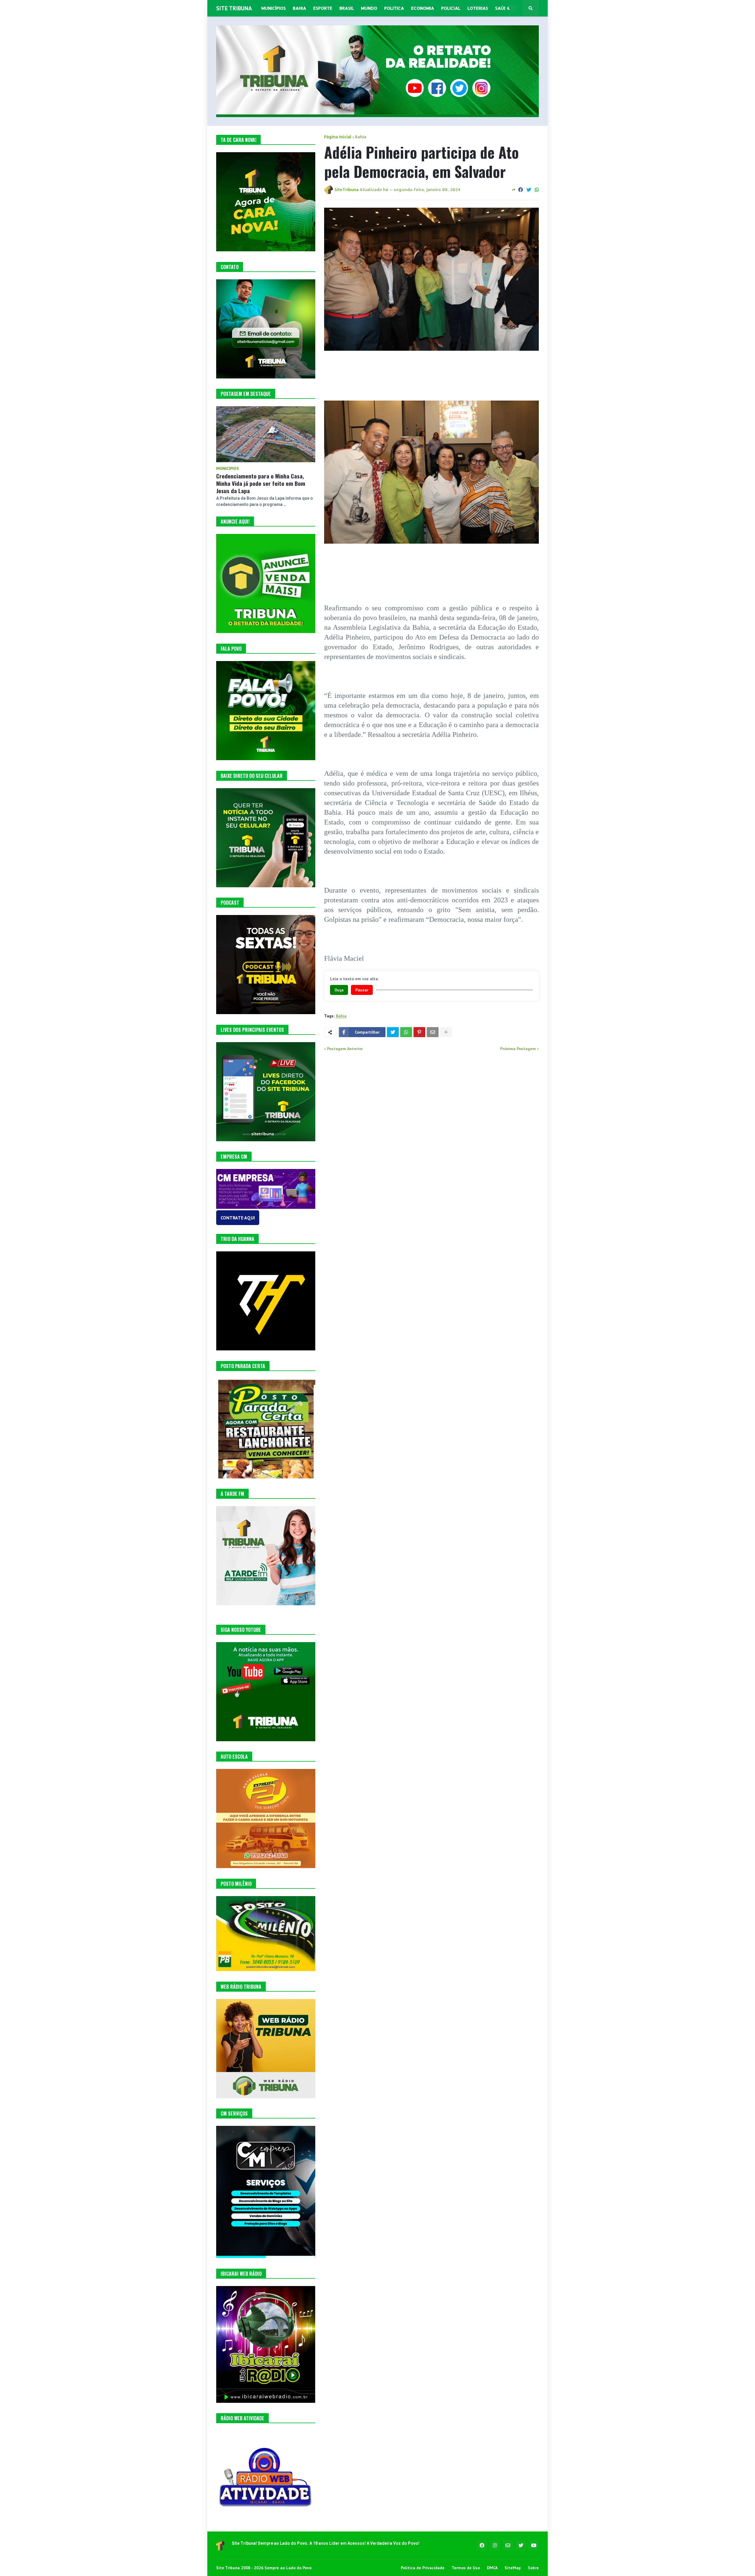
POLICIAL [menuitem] (451, 8)
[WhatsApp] (537, 190)
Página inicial (338, 137)
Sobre (533, 2568)
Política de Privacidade (423, 2568)
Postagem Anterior (345, 1049)
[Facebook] (521, 190)
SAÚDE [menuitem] (503, 8)
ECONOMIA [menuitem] (423, 8)
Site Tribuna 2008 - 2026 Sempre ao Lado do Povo (264, 2568)
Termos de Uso (466, 2568)
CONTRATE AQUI (238, 1218)
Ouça (339, 990)
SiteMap (513, 2568)
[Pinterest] (419, 1032)
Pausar (362, 990)
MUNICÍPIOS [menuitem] (274, 8)
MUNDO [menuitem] (369, 8)
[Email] (433, 1032)
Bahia (361, 137)
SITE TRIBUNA (234, 8)
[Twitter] (529, 190)
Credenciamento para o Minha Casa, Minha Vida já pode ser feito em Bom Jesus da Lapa (261, 483)
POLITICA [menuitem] (394, 8)
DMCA (492, 2568)
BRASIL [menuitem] (347, 8)
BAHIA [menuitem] (299, 8)
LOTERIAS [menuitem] (478, 8)
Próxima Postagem (518, 1049)
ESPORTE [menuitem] (323, 8)
